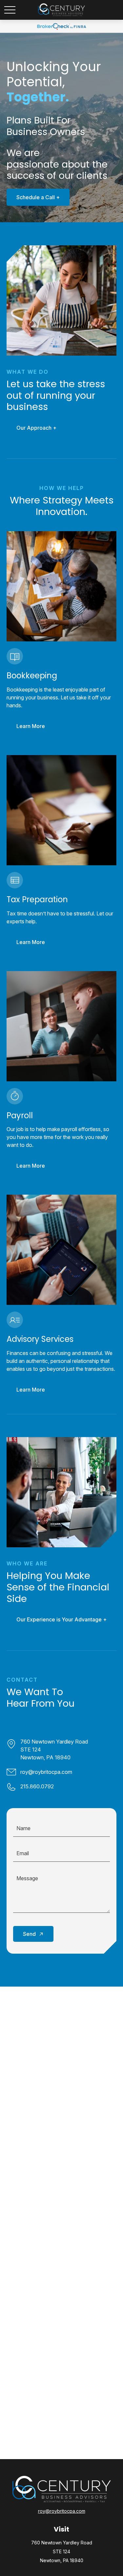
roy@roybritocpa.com (46, 1772)
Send (29, 1934)
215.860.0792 (37, 1786)
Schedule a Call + (38, 197)
